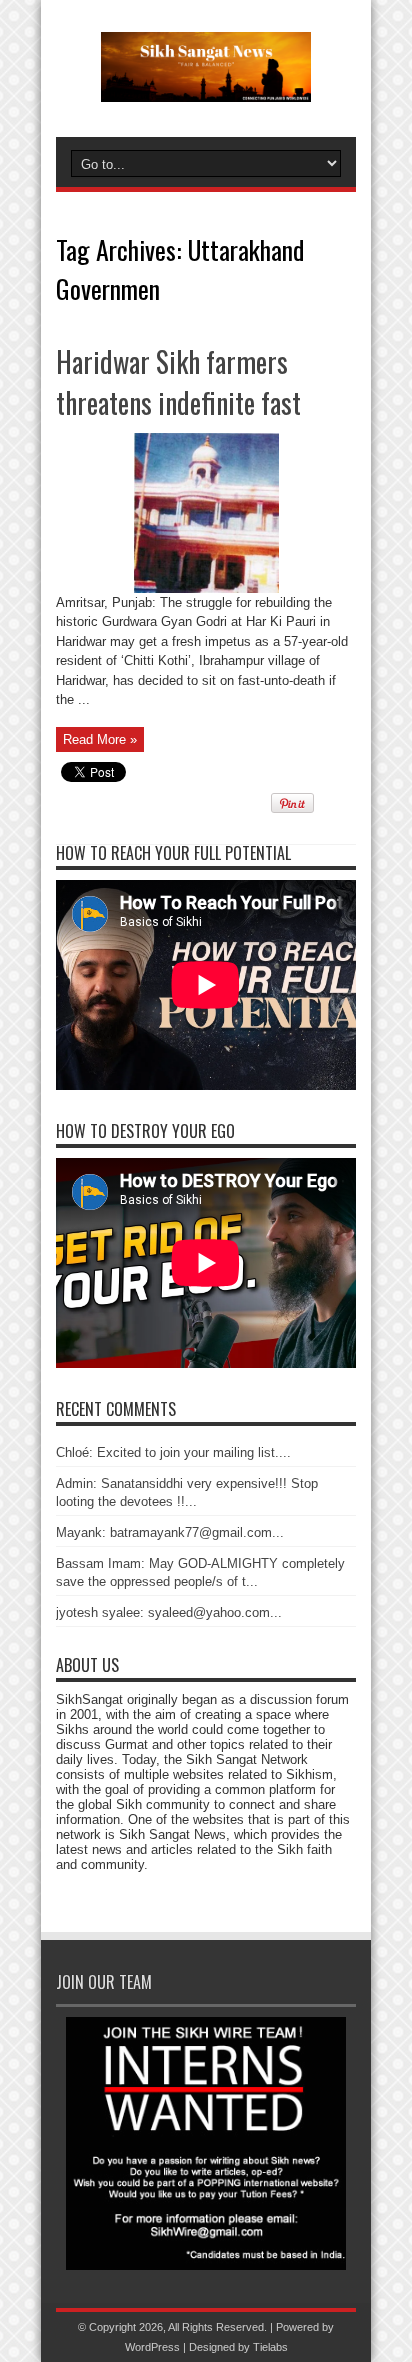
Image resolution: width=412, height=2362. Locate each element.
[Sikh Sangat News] (206, 87)
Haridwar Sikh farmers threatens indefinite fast (178, 382)
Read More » (100, 739)
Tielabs (270, 2347)
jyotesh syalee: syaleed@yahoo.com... (169, 1612)
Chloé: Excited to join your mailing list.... (173, 1452)
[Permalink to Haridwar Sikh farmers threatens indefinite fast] (206, 588)
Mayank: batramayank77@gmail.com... (170, 1532)
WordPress (152, 2347)
